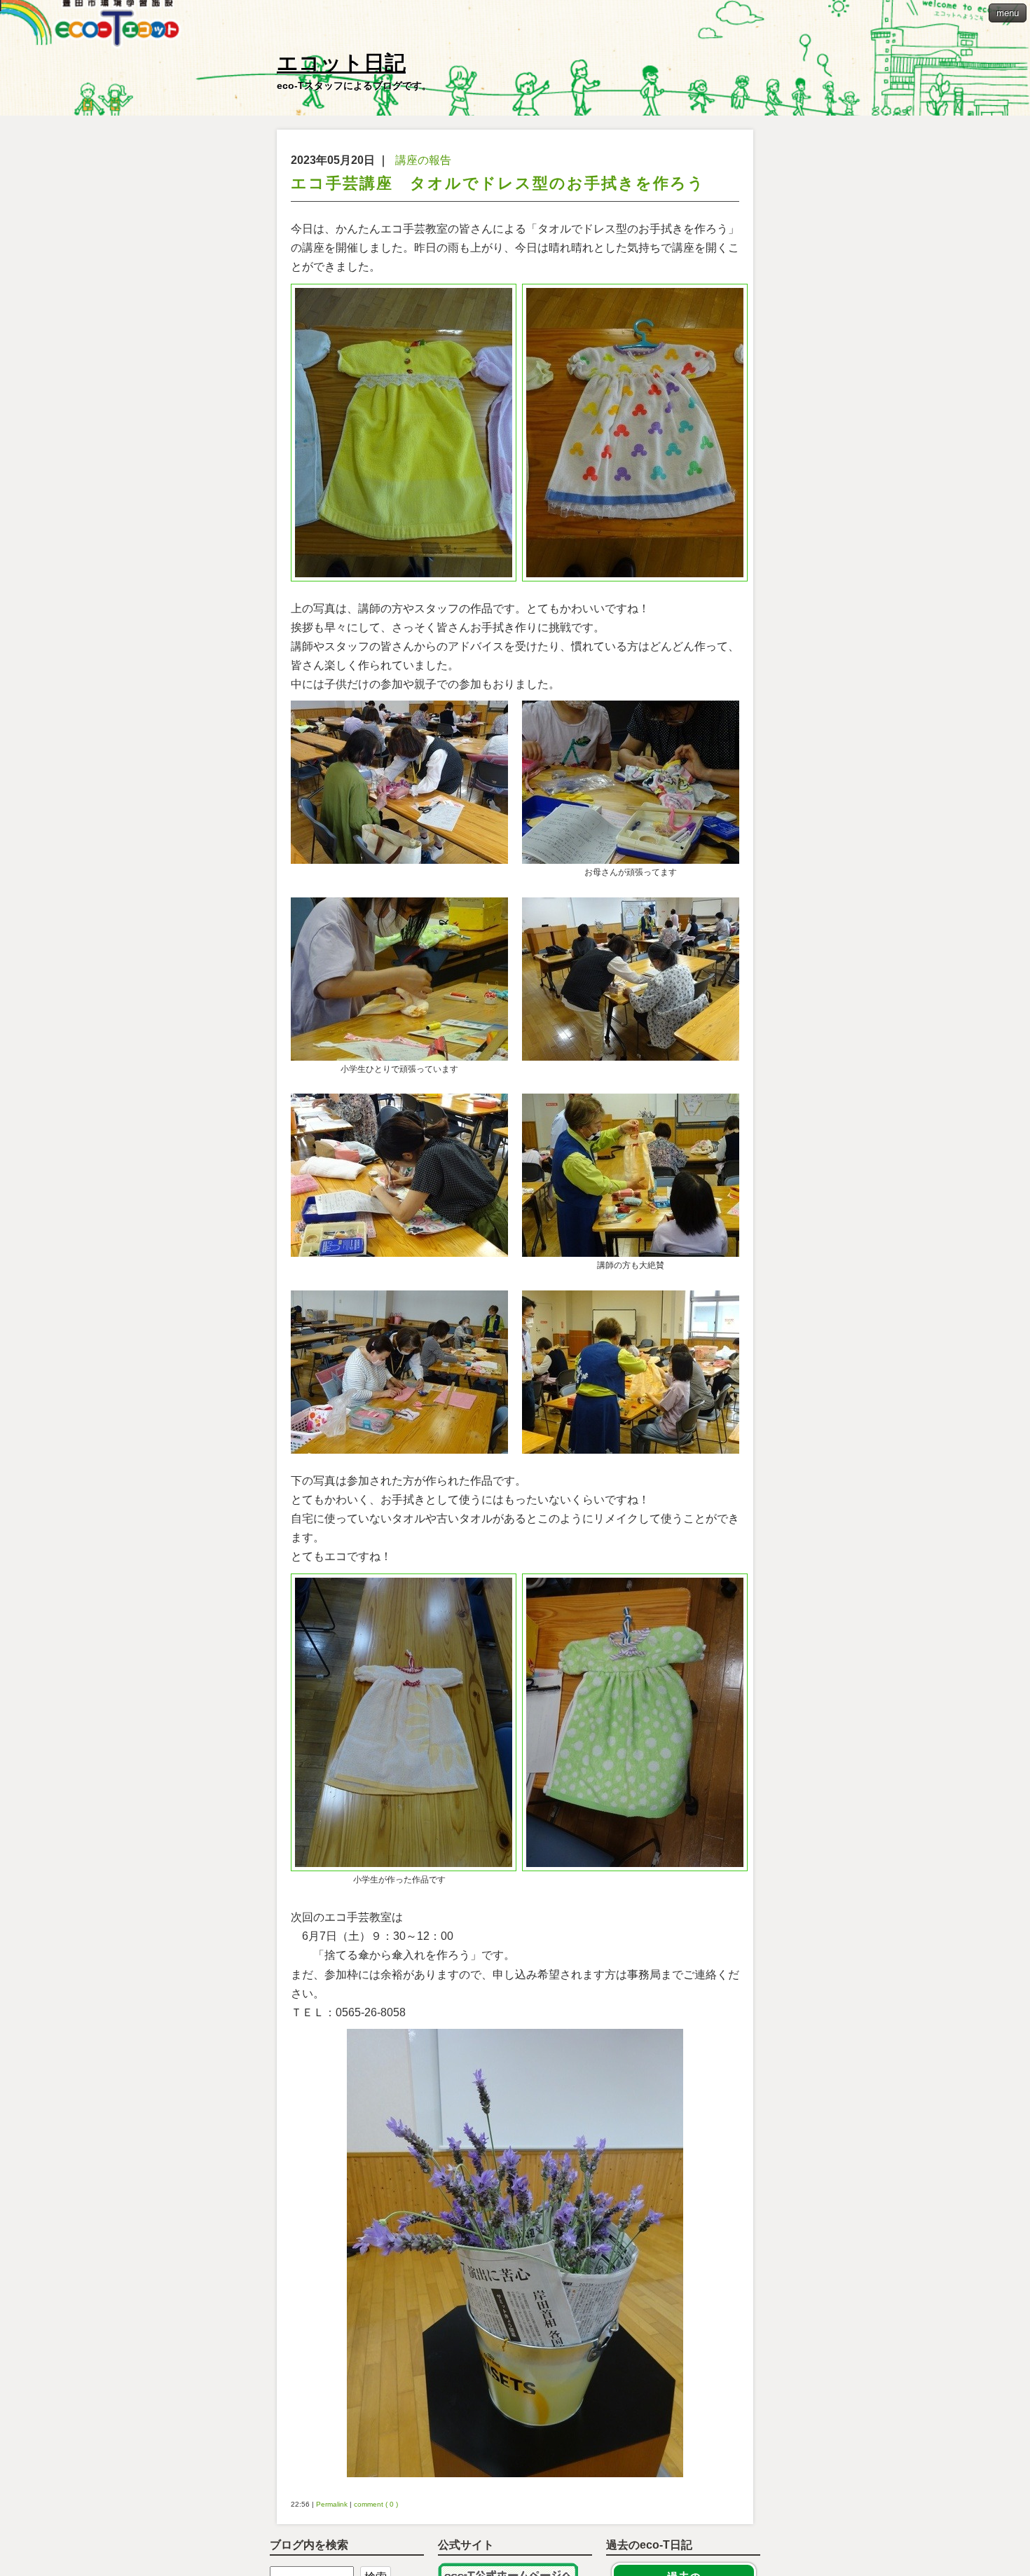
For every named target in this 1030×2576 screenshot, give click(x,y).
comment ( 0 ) (376, 2504)
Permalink (332, 2504)
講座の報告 (423, 160)
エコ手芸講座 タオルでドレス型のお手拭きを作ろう (498, 183)
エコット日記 (341, 63)
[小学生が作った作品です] (399, 1722)
